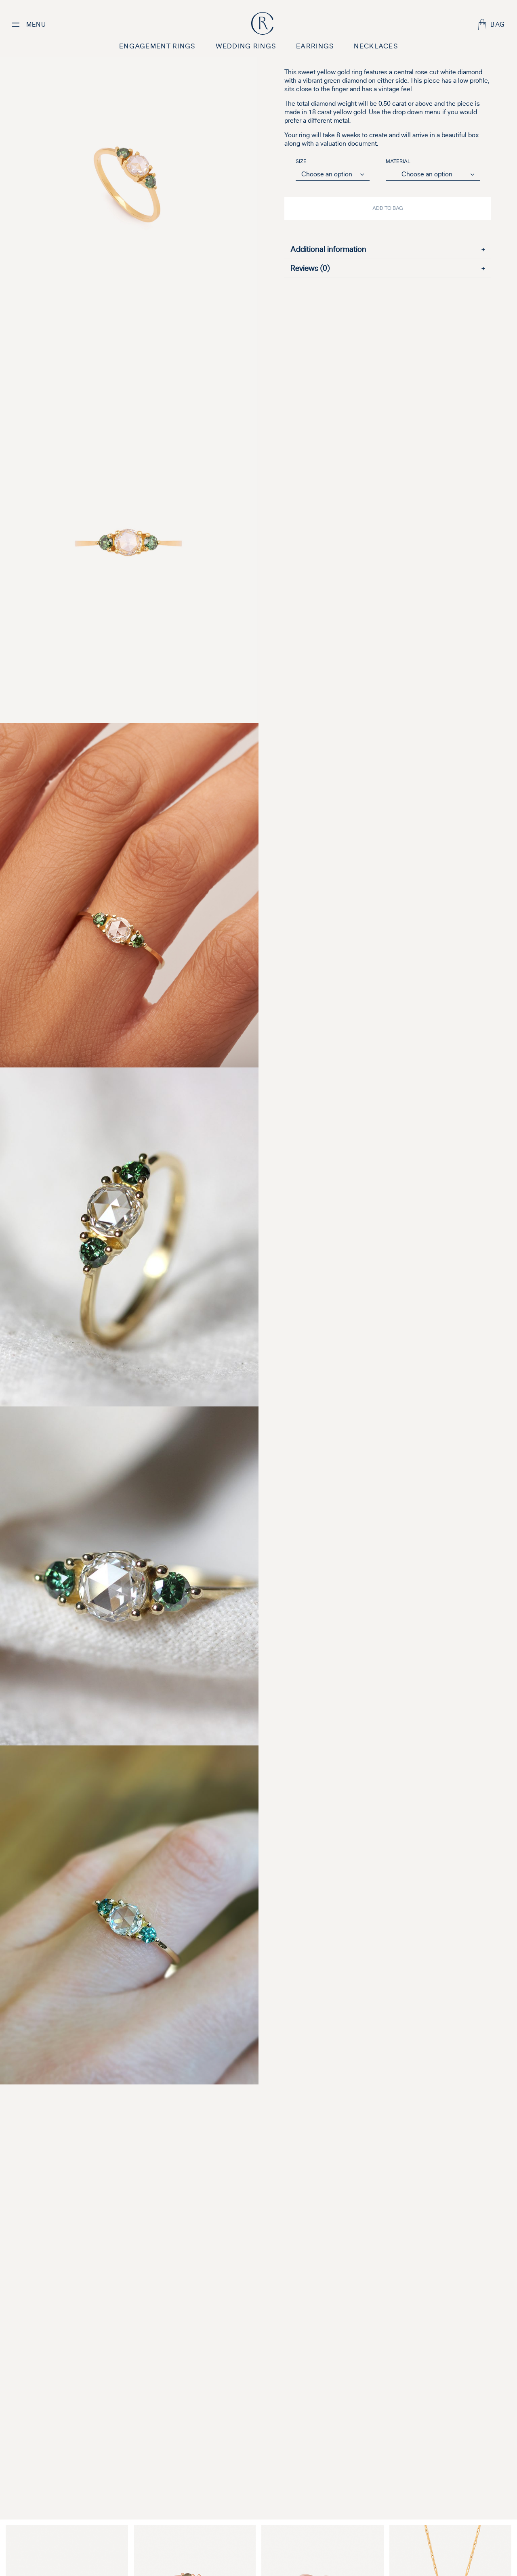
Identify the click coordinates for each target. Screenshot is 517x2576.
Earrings (315, 46)
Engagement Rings (157, 46)
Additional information (388, 249)
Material (398, 162)
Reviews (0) (388, 268)
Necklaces (376, 46)
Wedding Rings (246, 46)
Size (301, 162)
